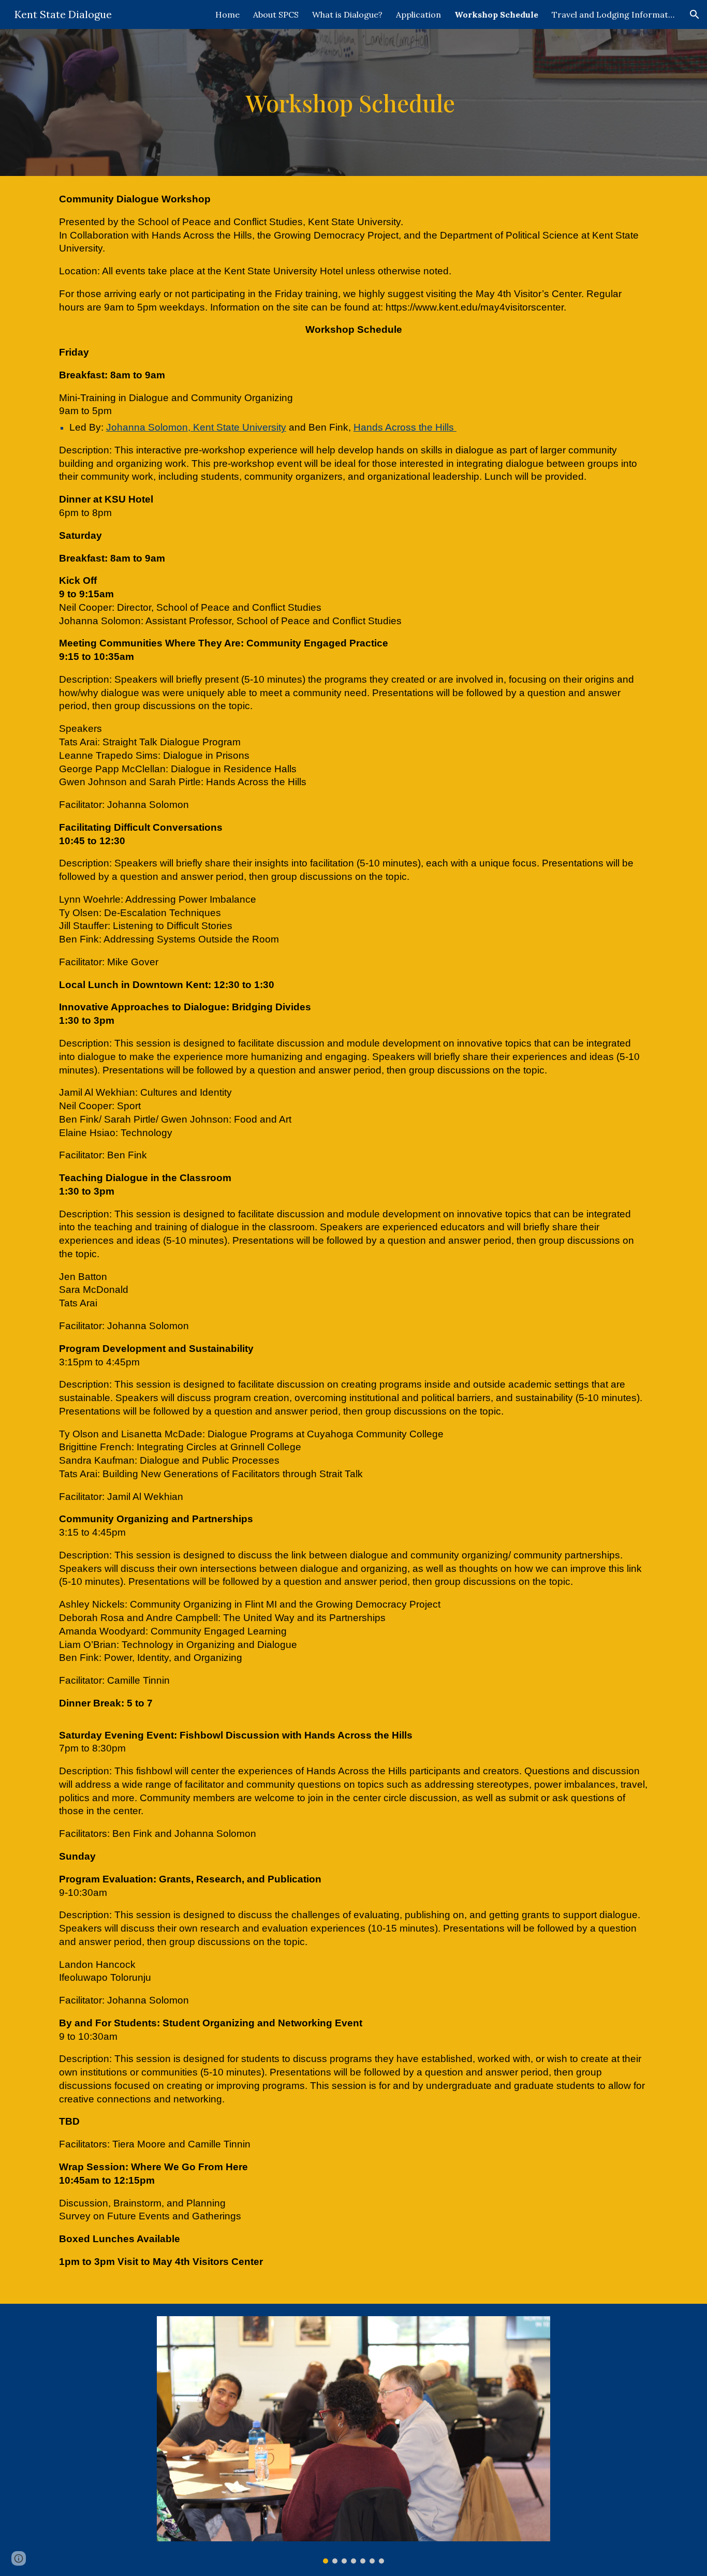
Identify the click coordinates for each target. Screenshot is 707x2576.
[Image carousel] (353, 2440)
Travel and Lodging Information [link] (614, 14)
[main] (353, 103)
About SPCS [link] (276, 14)
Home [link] (227, 14)
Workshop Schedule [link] (496, 14)
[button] (695, 14)
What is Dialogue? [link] (347, 14)
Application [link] (418, 14)
